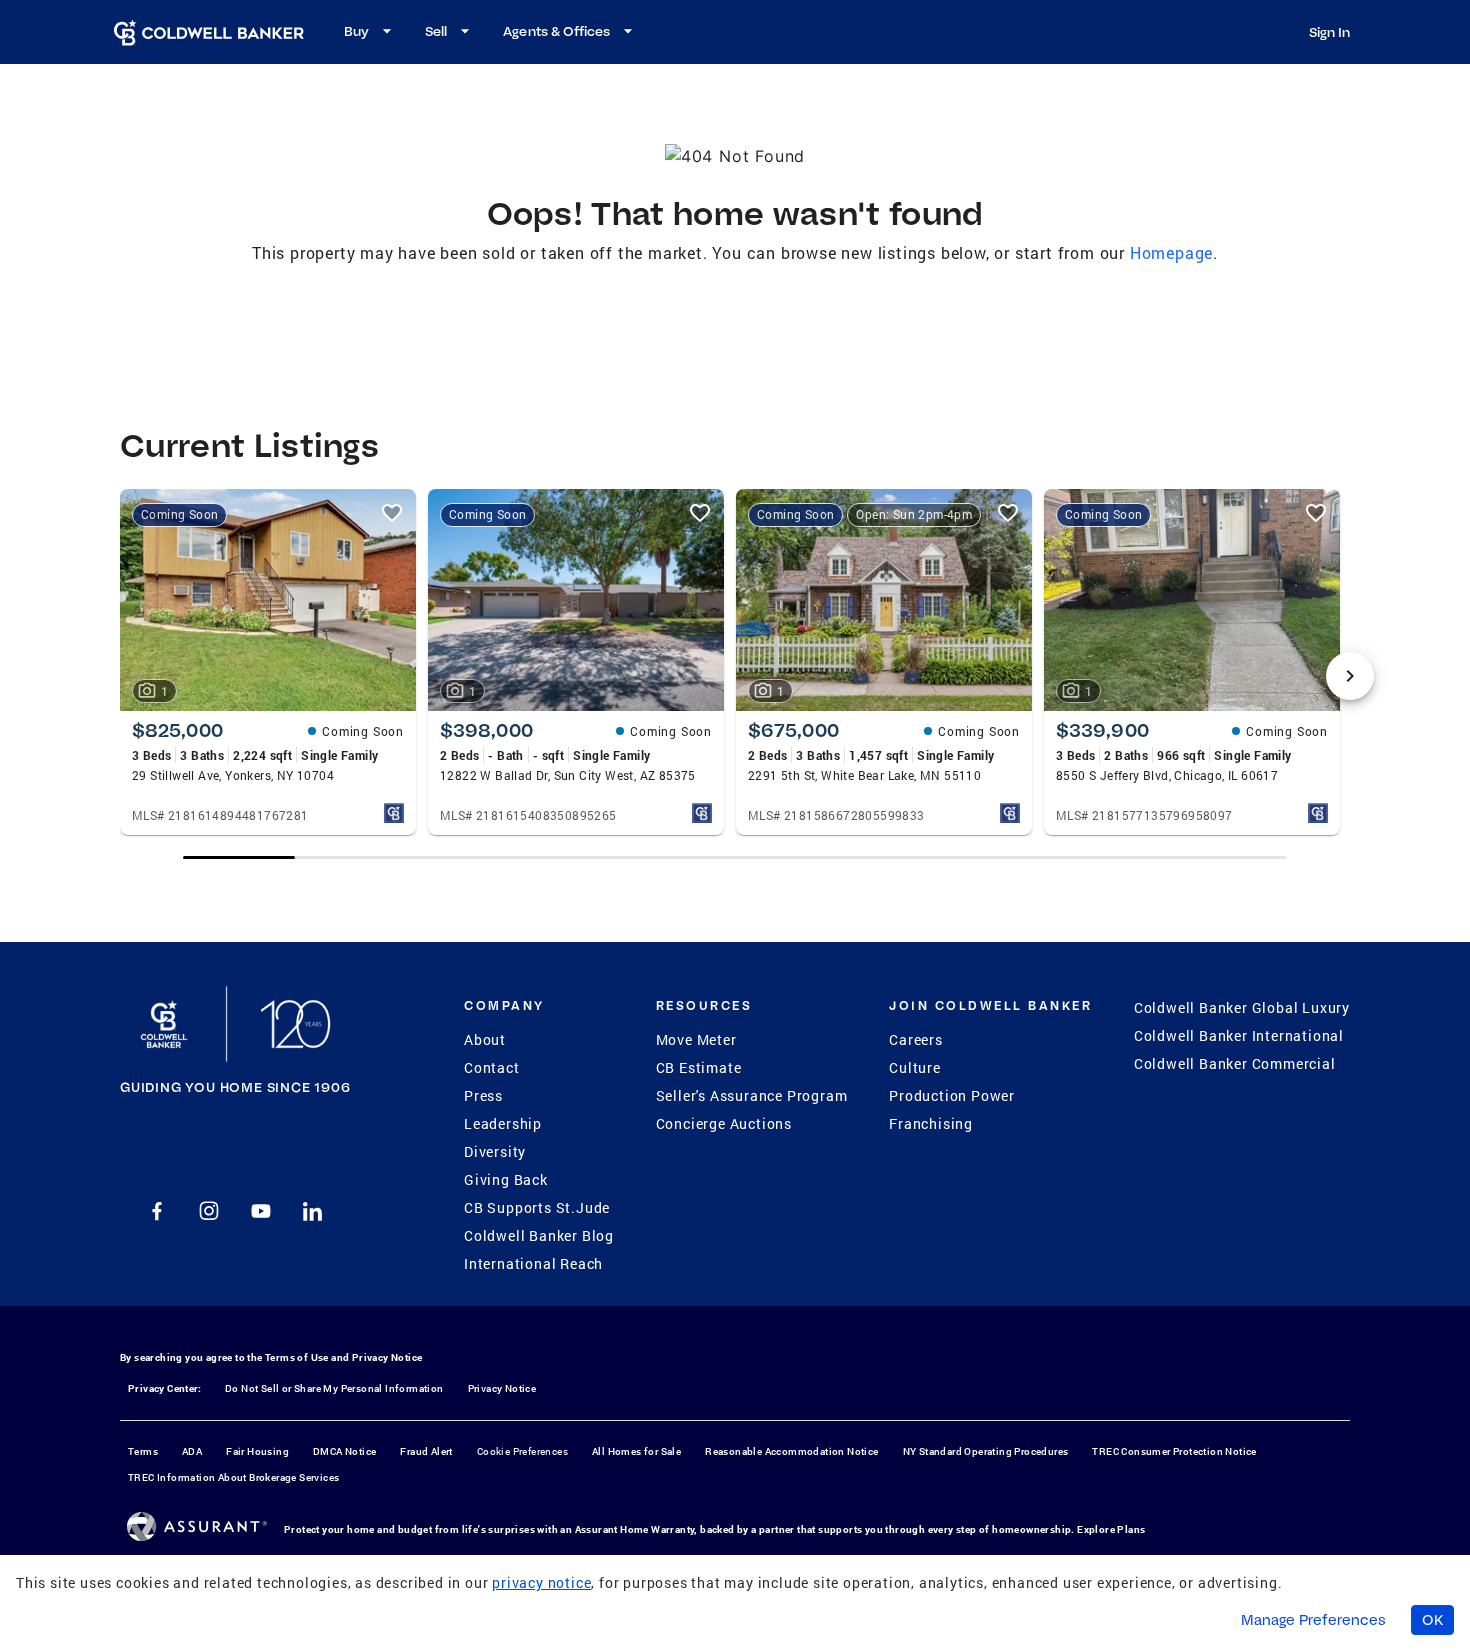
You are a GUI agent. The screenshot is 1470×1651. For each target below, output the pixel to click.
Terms (143, 1451)
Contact (492, 1067)
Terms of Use (297, 1357)
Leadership (503, 1123)
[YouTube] (261, 1211)
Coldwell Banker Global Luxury (1242, 1007)
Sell (436, 31)
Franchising (931, 1123)
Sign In (1329, 32)
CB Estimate (699, 1067)
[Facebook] (157, 1211)
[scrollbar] (735, 857)
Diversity (495, 1151)
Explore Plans (1111, 1529)
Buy (356, 31)
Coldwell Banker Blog (539, 1235)
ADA (192, 1451)
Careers (916, 1039)
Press (483, 1095)
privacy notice (541, 1582)
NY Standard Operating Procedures (986, 1451)
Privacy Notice (387, 1357)
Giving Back (506, 1179)
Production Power (952, 1095)
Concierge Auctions (724, 1123)
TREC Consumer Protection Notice (1174, 1451)
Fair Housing (257, 1451)
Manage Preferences (1313, 1620)
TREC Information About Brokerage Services (233, 1477)
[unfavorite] (392, 513)
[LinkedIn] (313, 1211)
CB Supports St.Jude (537, 1207)
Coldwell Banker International (1239, 1035)
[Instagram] (209, 1211)
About (485, 1039)
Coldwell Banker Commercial (1235, 1063)
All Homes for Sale (636, 1451)
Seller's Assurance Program (752, 1095)
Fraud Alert (426, 1451)
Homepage (1171, 252)
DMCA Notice (344, 1451)
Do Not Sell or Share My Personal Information (334, 1388)
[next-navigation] (1350, 676)
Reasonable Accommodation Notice (791, 1451)
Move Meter (696, 1039)
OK (1432, 1620)
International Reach (533, 1263)
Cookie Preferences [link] (522, 1451)
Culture (915, 1067)
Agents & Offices (556, 31)
